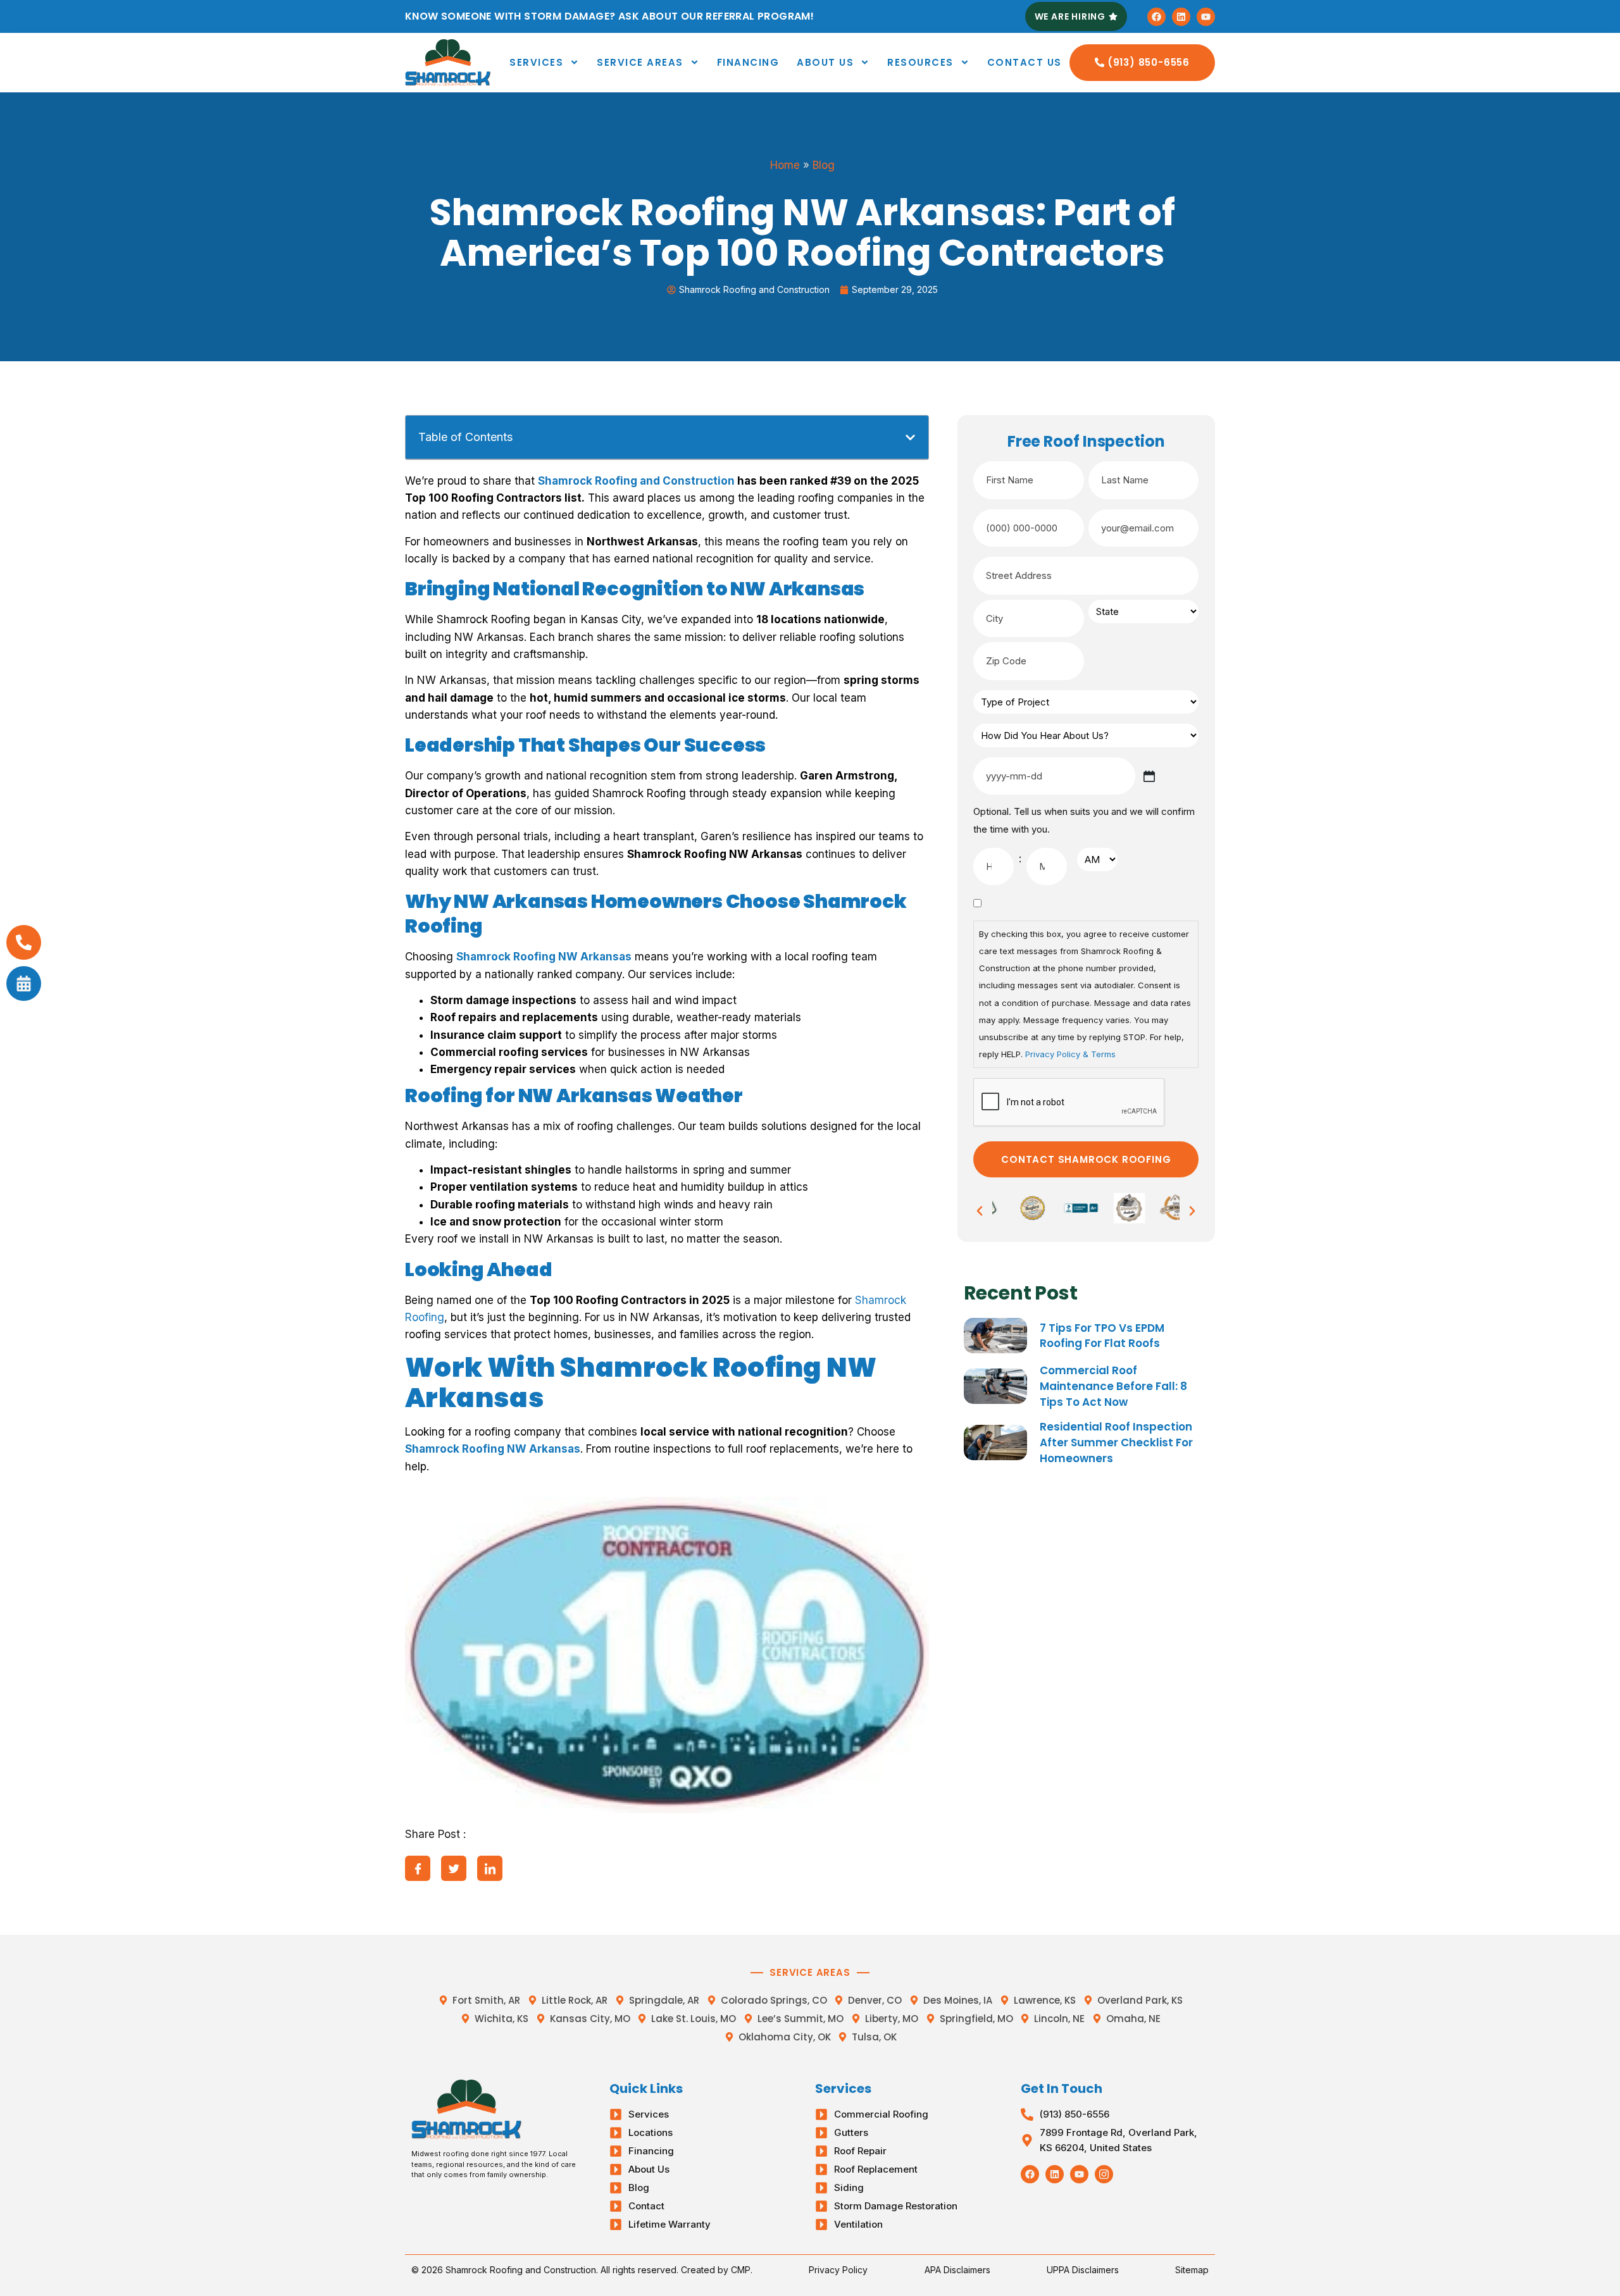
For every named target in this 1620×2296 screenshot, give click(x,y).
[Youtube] (1206, 17)
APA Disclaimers (957, 2270)
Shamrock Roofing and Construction (636, 481)
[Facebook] (1156, 17)
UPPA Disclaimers (1083, 2270)
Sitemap (1192, 2270)
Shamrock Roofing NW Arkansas (544, 957)
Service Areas (640, 62)
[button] (910, 437)
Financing (748, 62)
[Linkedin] (1181, 17)
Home (785, 165)
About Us (825, 62)
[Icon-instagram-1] (1104, 2174)
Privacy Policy (838, 2270)
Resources (920, 62)
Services (536, 62)
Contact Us (1025, 62)
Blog (824, 165)
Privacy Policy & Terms (1070, 1054)
